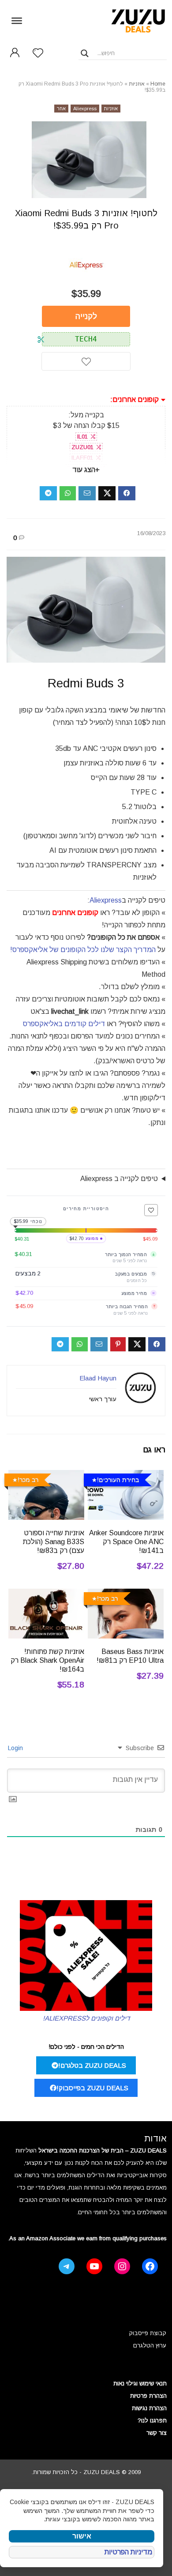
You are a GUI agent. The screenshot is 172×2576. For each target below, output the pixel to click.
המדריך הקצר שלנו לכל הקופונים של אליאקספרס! (83, 950)
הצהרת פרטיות (148, 2396)
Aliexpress (85, 109)
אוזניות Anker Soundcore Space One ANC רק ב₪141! (126, 1542)
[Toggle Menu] (17, 20)
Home (158, 84)
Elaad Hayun (98, 1378)
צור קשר (157, 2433)
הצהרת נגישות (149, 2408)
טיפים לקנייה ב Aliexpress (119, 1179)
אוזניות (137, 84)
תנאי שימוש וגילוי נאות (140, 2383)
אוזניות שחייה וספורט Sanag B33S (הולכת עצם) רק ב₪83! (54, 1542)
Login (16, 1748)
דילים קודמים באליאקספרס (64, 1024)
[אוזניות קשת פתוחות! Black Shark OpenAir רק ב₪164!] (47, 1595)
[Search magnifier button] (85, 53)
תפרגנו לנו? (152, 2420)
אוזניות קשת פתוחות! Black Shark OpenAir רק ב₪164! (47, 1660)
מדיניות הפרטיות (128, 2552)
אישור (82, 2536)
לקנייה (86, 316)
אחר (61, 109)
